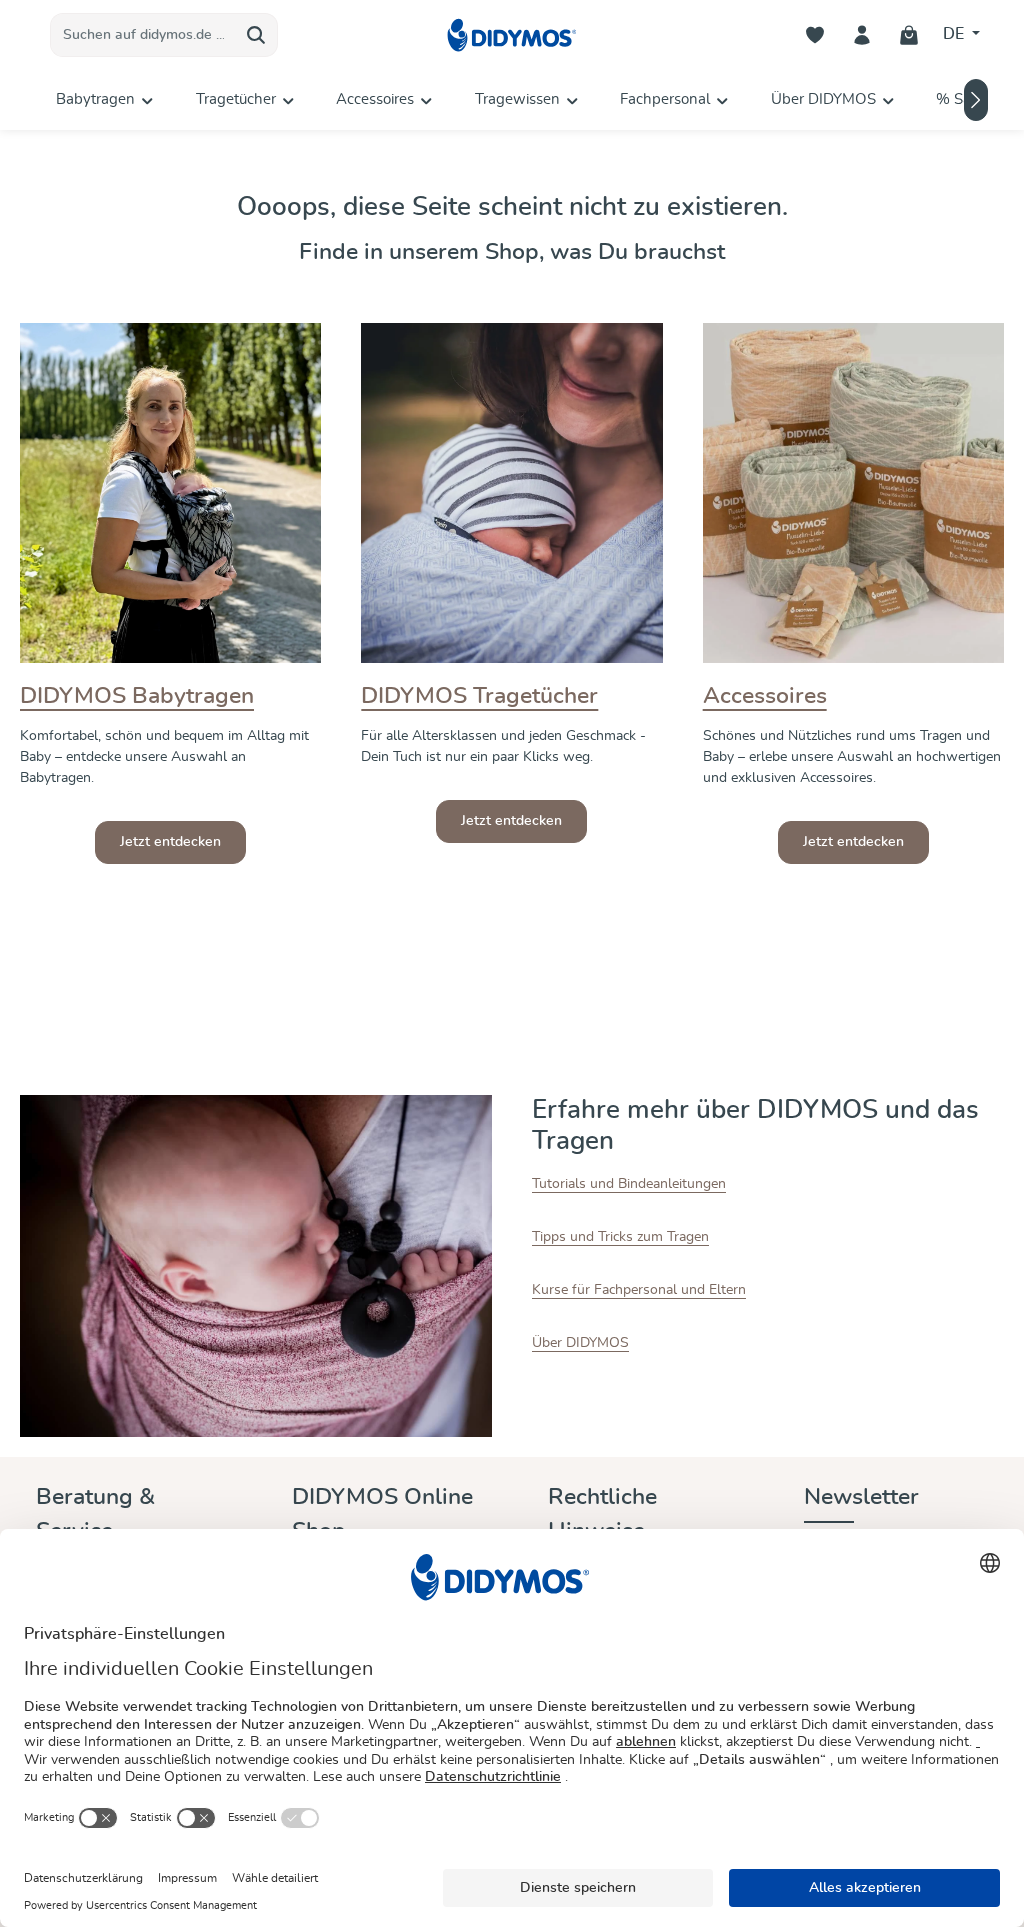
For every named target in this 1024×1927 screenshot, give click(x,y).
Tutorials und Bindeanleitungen (629, 1184)
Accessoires (765, 696)
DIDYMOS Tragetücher (479, 696)
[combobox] (143, 35)
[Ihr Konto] (862, 35)
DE (955, 34)
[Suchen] (256, 35)
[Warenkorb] (909, 35)
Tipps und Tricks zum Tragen (620, 1237)
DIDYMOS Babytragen (137, 696)
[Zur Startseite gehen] (511, 35)
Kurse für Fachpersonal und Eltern (639, 1290)
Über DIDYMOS (580, 1343)
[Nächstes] (976, 100)
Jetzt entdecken (170, 842)
